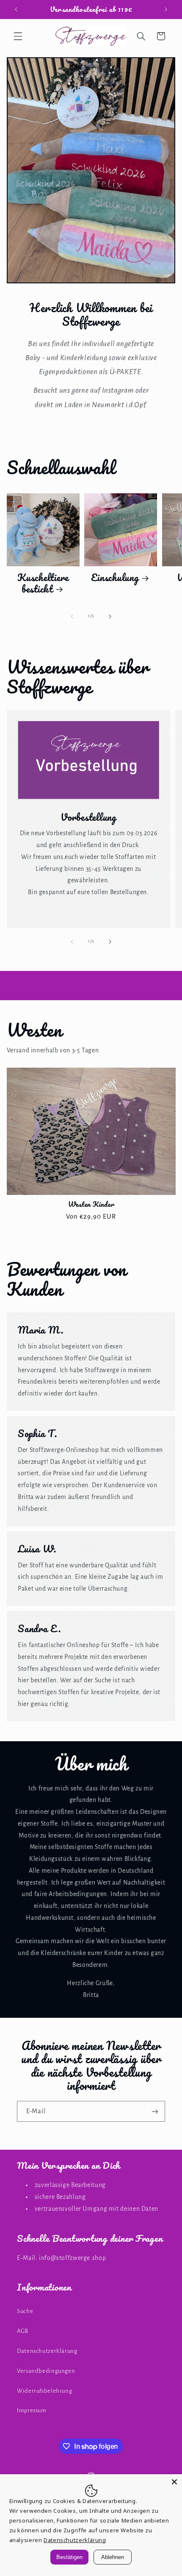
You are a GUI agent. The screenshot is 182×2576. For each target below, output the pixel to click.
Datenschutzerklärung (47, 2351)
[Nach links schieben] (72, 616)
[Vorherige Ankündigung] (16, 9)
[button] (18, 36)
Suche (25, 2311)
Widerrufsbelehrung (44, 2391)
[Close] (174, 2482)
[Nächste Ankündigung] (166, 9)
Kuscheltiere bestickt (43, 583)
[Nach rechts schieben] (110, 616)
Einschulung (115, 578)
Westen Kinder (91, 1204)
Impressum (32, 2410)
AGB (23, 2331)
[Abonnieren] (155, 2111)
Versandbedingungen (46, 2371)
